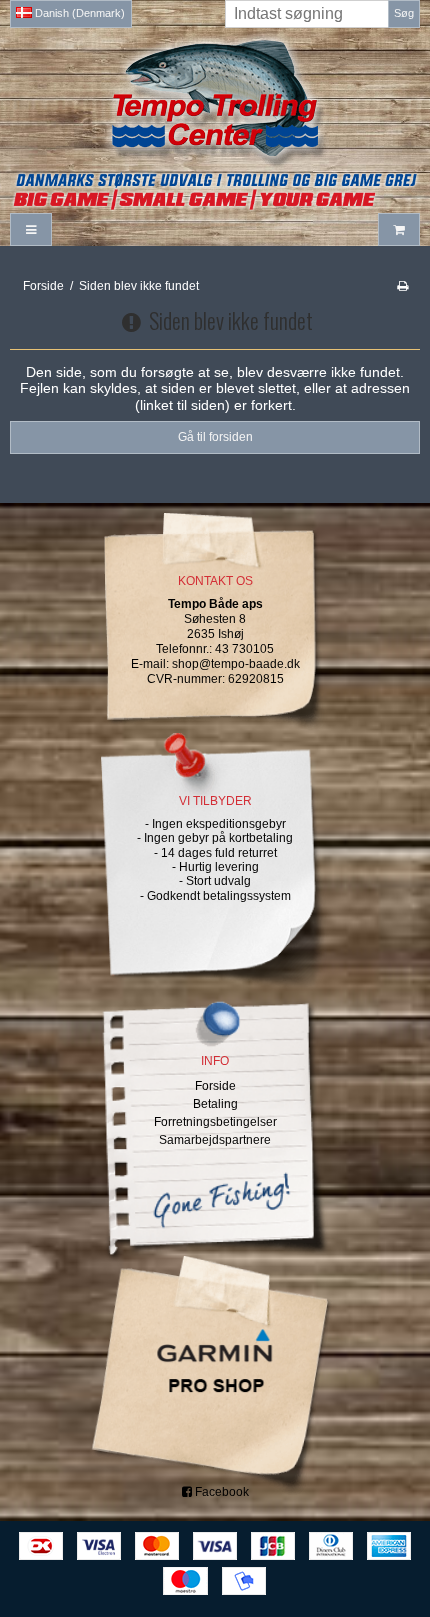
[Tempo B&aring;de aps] (215, 98)
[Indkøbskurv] (399, 229)
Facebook (220, 1492)
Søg (404, 13)
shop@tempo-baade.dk (236, 664)
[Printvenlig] (402, 286)
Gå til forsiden (215, 437)
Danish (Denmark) (78, 13)
